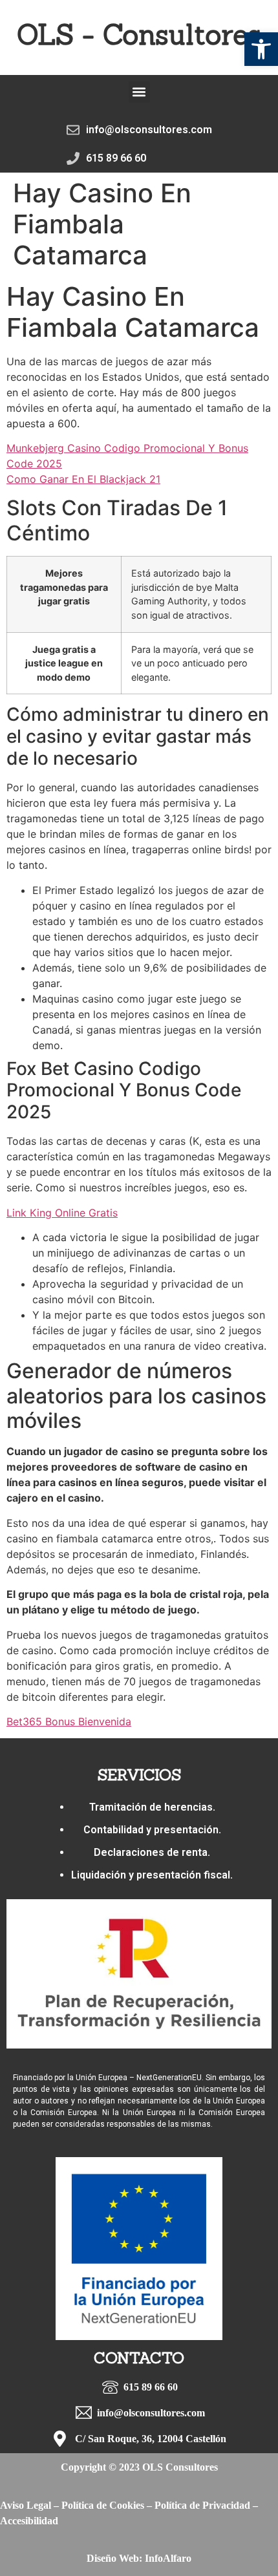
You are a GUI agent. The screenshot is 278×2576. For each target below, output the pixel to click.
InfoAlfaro (168, 2558)
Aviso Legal (26, 2505)
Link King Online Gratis (62, 1213)
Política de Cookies (103, 2505)
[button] (261, 49)
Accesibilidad (29, 2521)
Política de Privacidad (202, 2505)
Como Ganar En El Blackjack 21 (83, 479)
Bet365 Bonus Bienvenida (69, 1721)
